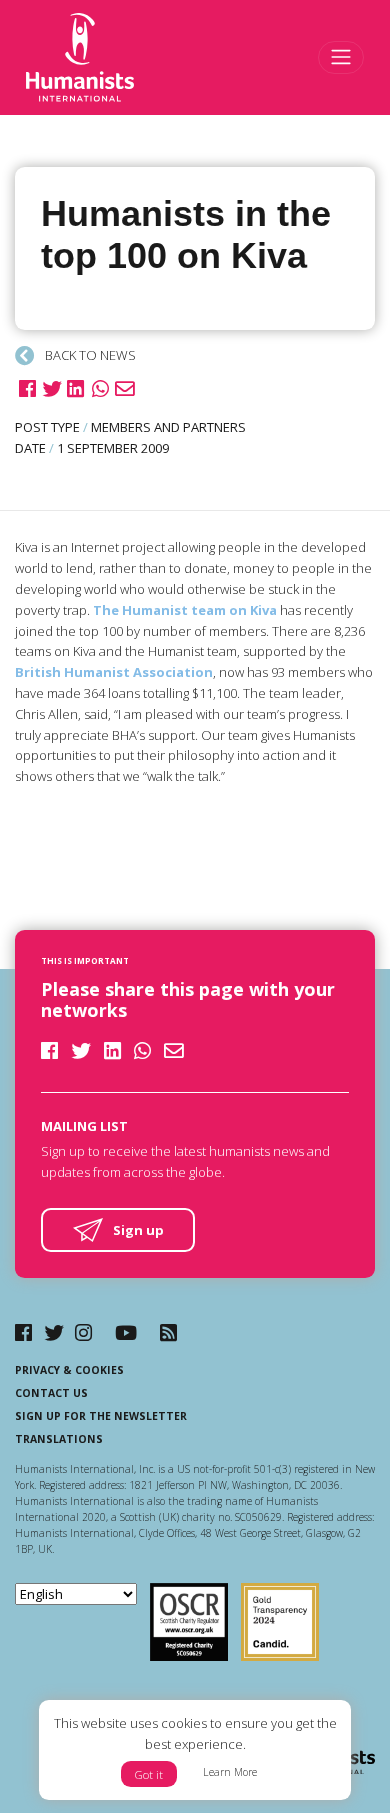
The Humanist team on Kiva (185, 610)
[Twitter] (54, 1332)
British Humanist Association (114, 672)
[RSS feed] (168, 1332)
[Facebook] (23, 1332)
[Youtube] (126, 1332)
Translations (59, 1439)
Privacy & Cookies (69, 1370)
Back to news (89, 355)
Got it (149, 1774)
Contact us (51, 1393)
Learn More (230, 1772)
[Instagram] (83, 1332)
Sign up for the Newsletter (101, 1416)
